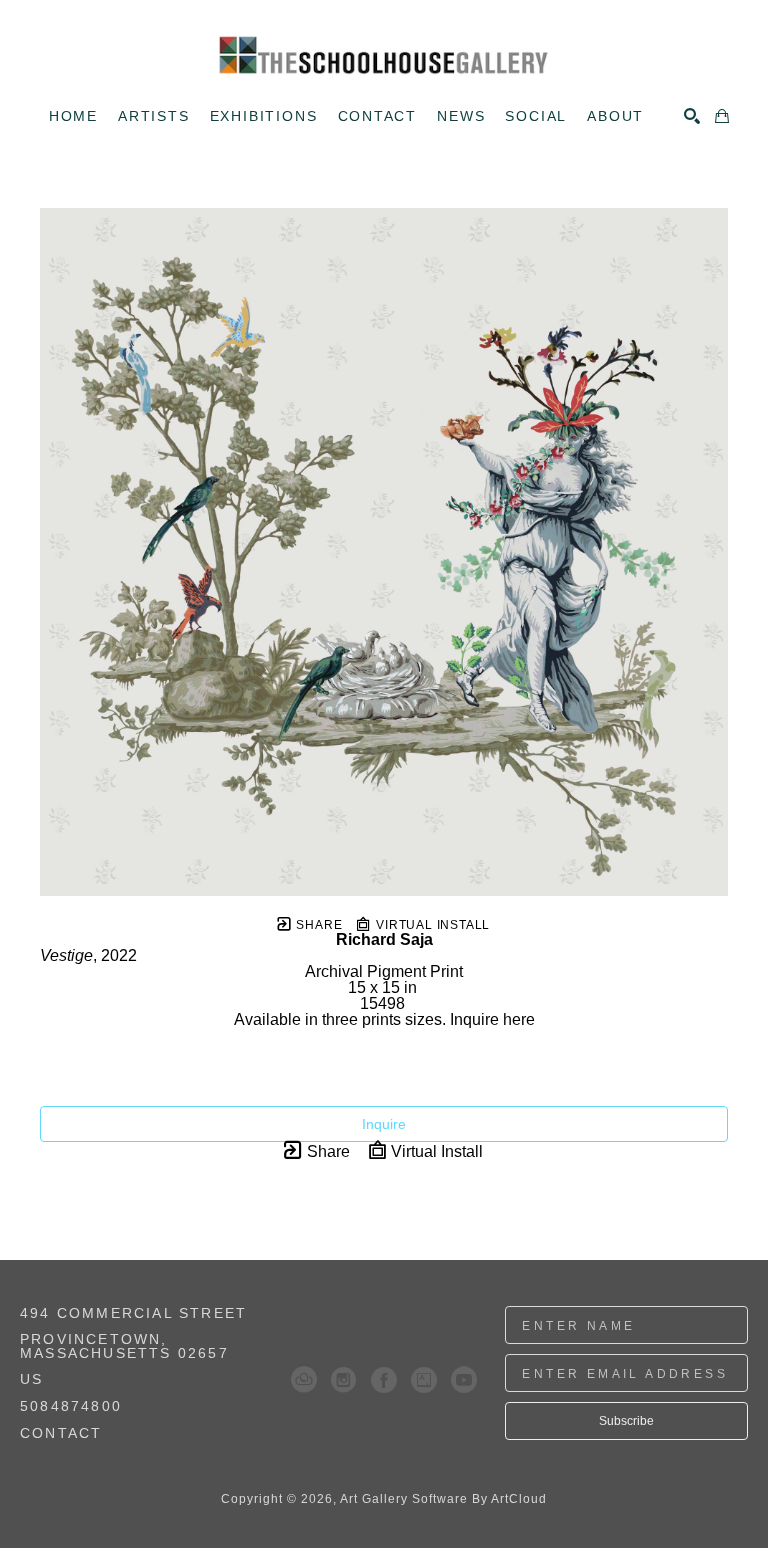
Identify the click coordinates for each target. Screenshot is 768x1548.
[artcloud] (304, 1380)
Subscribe (626, 1421)
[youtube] (464, 1380)
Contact (61, 1433)
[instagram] (344, 1380)
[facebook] (384, 1380)
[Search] (692, 116)
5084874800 (71, 1406)
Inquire (384, 1124)
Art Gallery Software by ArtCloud (443, 1499)
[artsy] (424, 1380)
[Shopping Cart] (722, 116)
